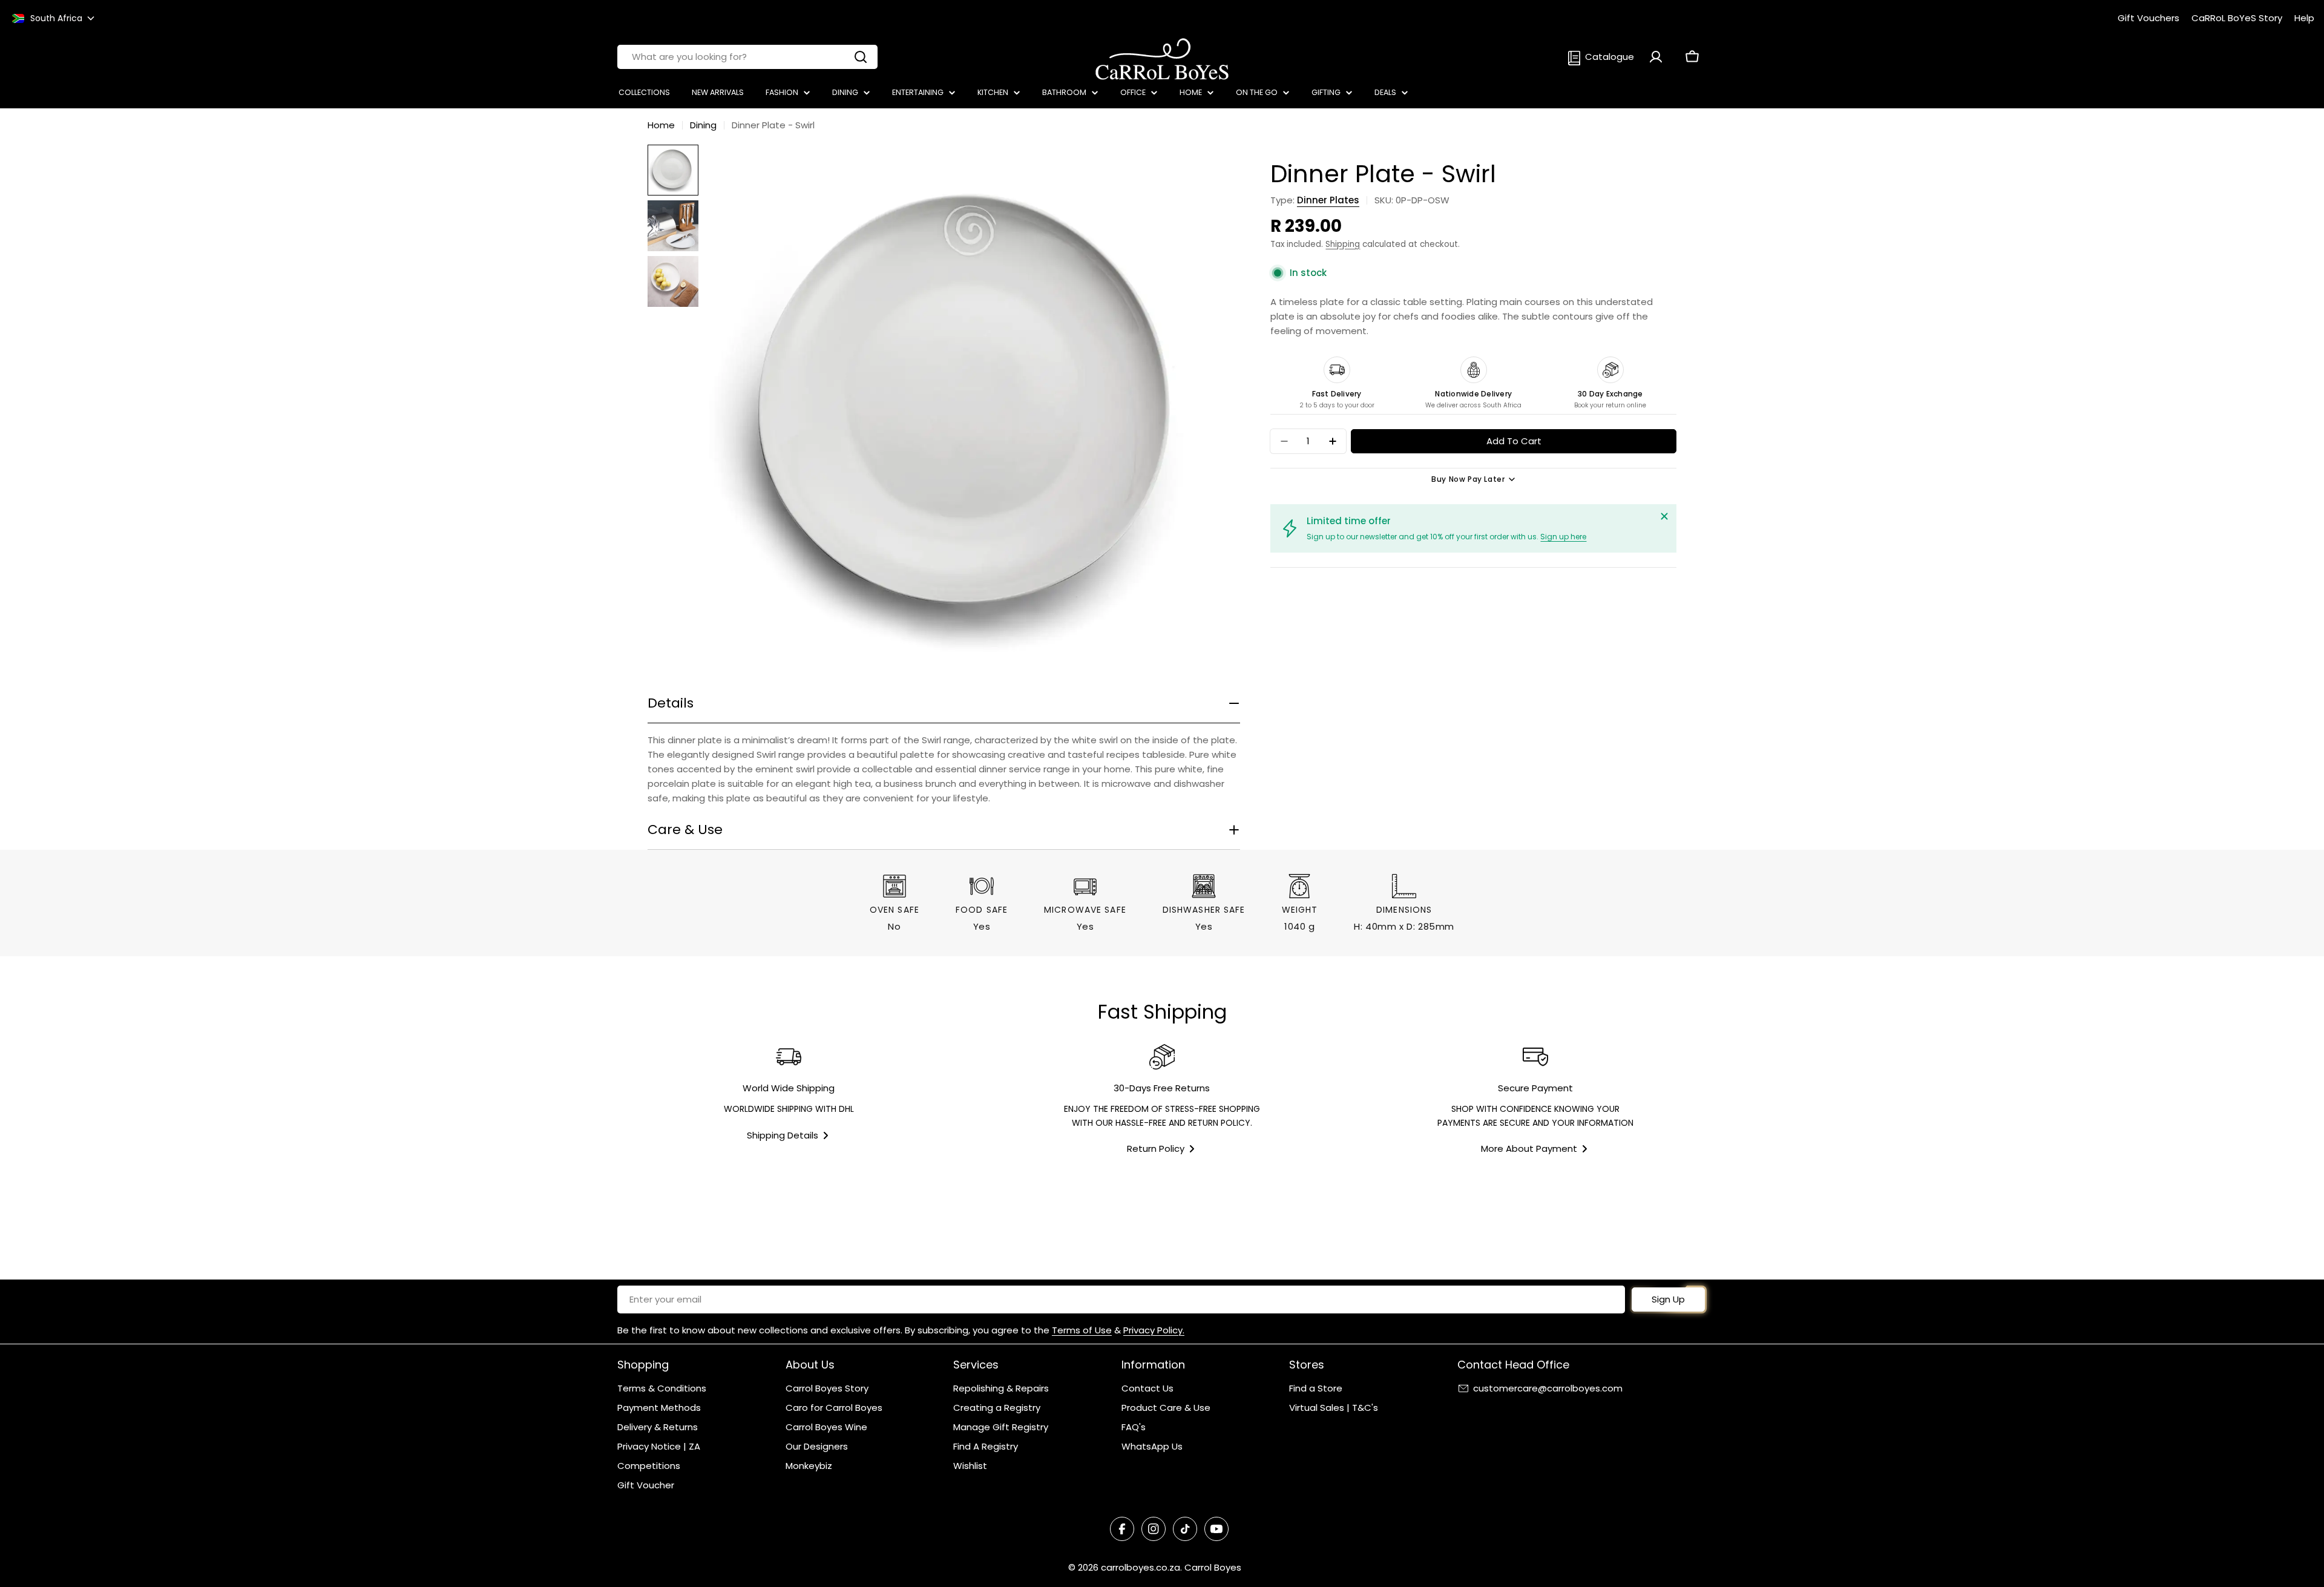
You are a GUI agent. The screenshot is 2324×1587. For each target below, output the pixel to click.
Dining (703, 125)
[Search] (861, 57)
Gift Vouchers (2148, 18)
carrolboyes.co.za (1141, 1567)
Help (2304, 18)
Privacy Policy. (1154, 1330)
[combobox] (747, 57)
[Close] (1664, 516)
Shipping (1343, 244)
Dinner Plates (1328, 200)
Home (661, 125)
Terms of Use (1082, 1330)
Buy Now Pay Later (1468, 479)
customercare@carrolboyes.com (1548, 1388)
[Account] (1656, 57)
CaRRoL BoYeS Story (2237, 18)
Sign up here (1563, 537)
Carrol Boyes (1213, 1567)
